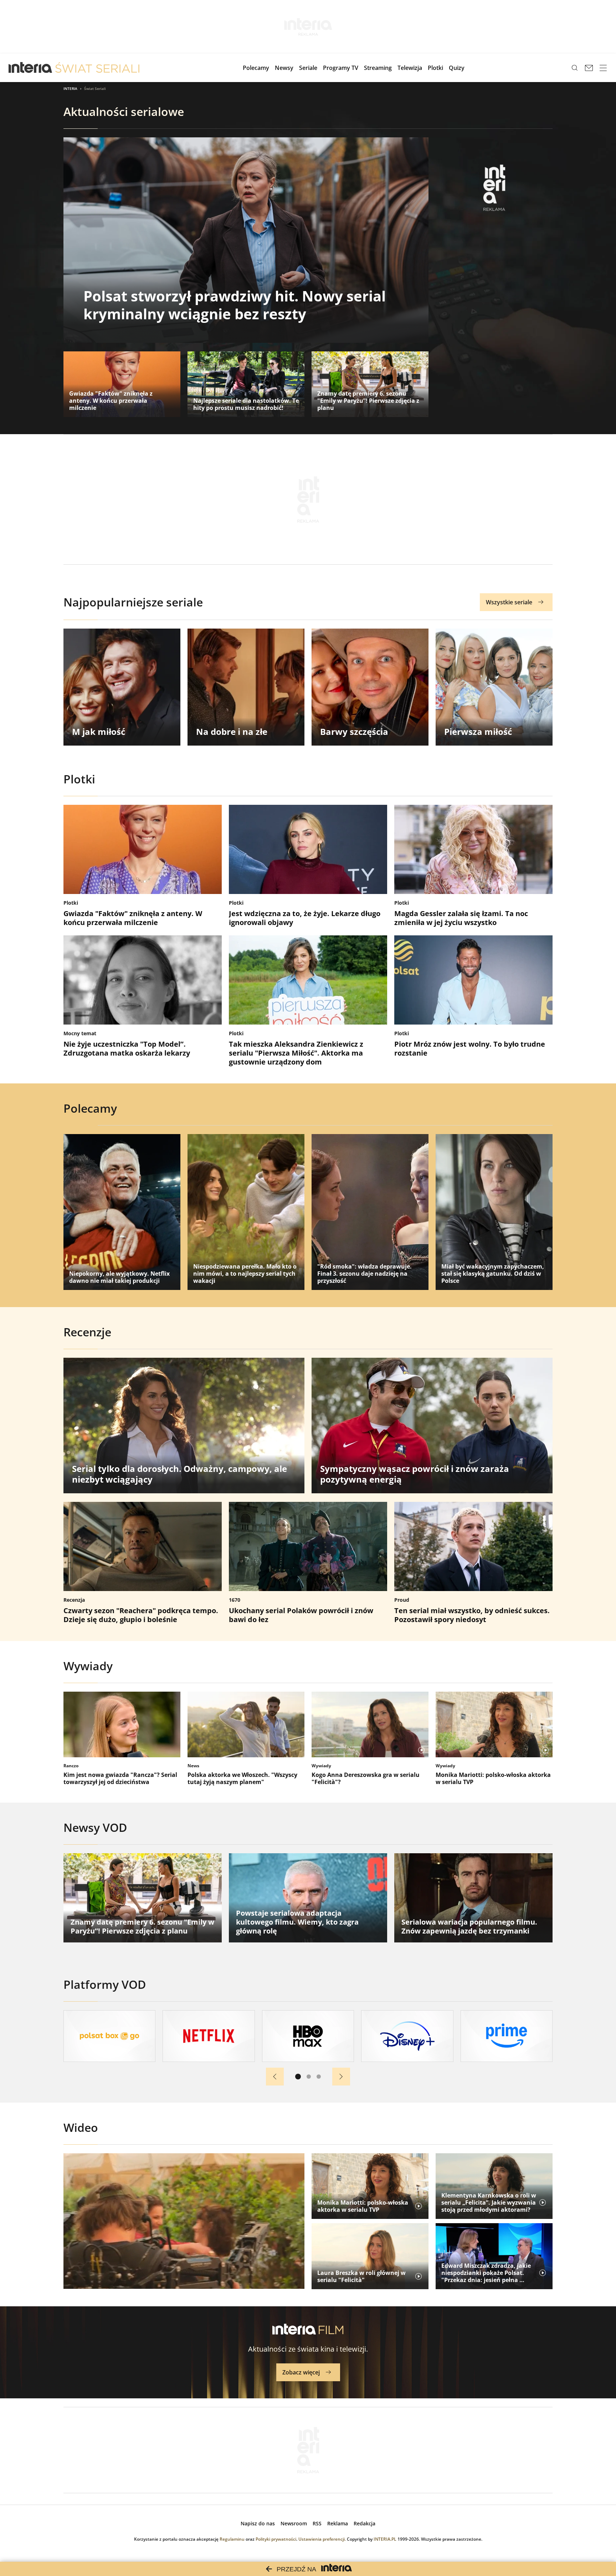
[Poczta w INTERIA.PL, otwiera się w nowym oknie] (589, 68)
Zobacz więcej (301, 2372)
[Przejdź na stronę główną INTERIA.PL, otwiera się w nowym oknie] (30, 68)
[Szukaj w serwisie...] (575, 68)
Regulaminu (232, 2539)
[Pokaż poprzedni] (275, 2077)
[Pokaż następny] (341, 2077)
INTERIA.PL (385, 2539)
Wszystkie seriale (509, 602)
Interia (70, 88)
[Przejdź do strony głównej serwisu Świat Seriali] (97, 68)
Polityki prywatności (276, 2539)
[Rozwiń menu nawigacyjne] (603, 68)
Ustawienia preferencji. (322, 2539)
